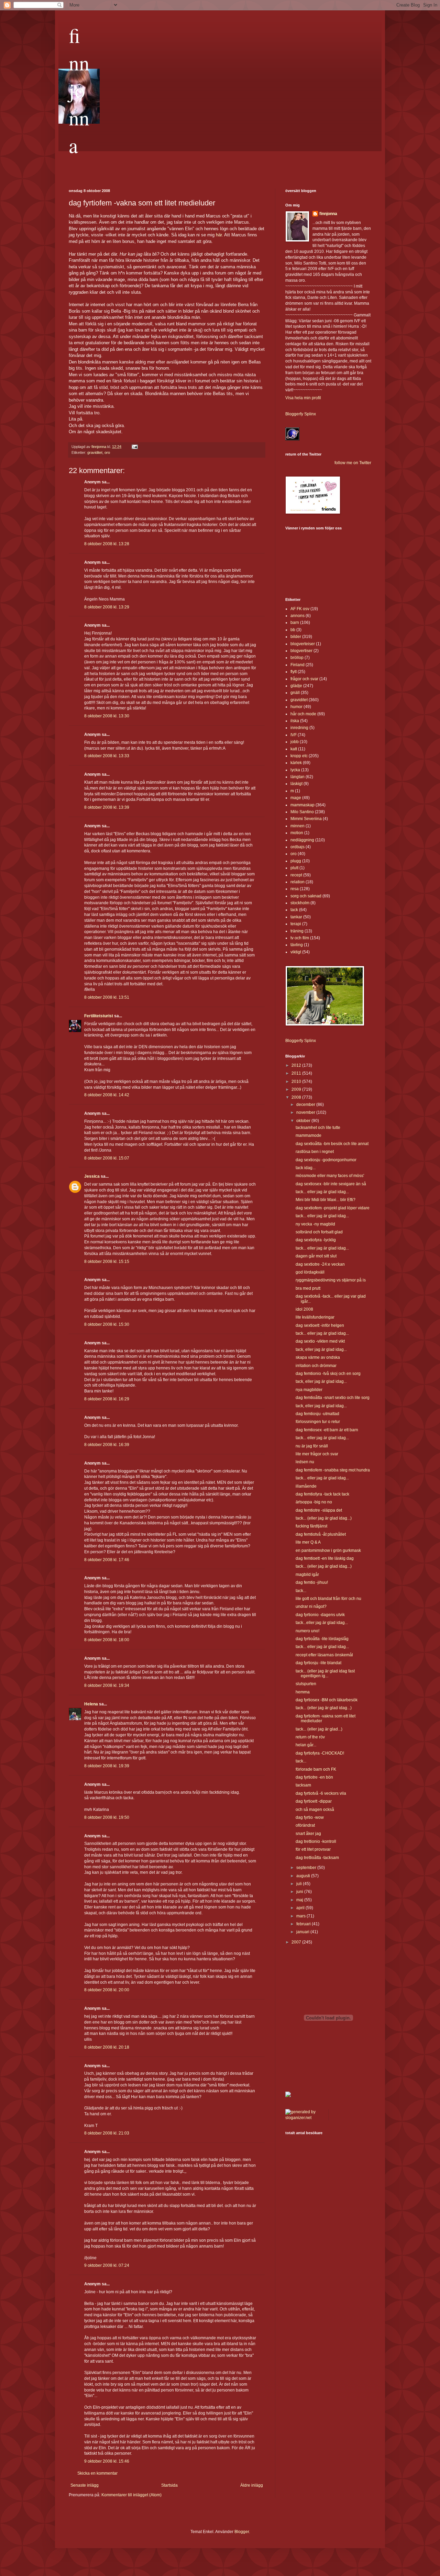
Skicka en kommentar (97, 2473)
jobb (295, 742)
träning (297, 931)
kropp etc (299, 756)
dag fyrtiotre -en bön (314, 1777)
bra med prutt (308, 1288)
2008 (297, 1097)
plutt (294, 868)
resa (295, 889)
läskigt (296, 784)
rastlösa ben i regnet (315, 1152)
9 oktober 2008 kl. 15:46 (107, 2461)
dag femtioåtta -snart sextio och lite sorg (333, 1398)
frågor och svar (304, 679)
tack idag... (306, 1168)
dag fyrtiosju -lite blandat (318, 1663)
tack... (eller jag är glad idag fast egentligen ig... (325, 1673)
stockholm (300, 903)
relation (298, 882)
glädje (296, 686)
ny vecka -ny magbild (315, 1224)
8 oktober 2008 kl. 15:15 (107, 1262)
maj (300, 1900)
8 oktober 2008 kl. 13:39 (107, 807)
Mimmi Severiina (306, 819)
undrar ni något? (311, 1606)
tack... (301, 1591)
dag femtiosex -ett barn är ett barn (327, 1430)
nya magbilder (309, 1390)
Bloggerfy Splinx (301, 414)
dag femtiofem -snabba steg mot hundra (333, 1470)
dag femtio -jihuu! (312, 1582)
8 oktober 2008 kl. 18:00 (107, 1640)
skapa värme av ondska (318, 1357)
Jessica (92, 1176)
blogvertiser (301, 651)
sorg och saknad (306, 896)
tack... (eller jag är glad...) (319, 1729)
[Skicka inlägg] (134, 447)
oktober (304, 1121)
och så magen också (315, 1810)
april (301, 1908)
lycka (295, 770)
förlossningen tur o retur (318, 1422)
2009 (297, 1089)
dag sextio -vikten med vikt (320, 1341)
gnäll (295, 693)
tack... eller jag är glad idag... (322, 1192)
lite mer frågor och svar (317, 1454)
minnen (298, 826)
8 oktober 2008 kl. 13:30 (107, 716)
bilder (296, 637)
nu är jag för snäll (312, 1446)
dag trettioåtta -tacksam (317, 1858)
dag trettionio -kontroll (316, 1841)
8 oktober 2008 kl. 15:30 (107, 1324)
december (306, 1105)
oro (107, 452)
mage (296, 798)
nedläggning (302, 840)
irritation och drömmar (316, 1366)
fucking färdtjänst (311, 1526)
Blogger (242, 2532)
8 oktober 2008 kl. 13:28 (107, 544)
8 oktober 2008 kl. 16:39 (107, 1445)
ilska (295, 721)
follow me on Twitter (353, 463)
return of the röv (310, 1737)
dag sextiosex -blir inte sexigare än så (331, 1184)
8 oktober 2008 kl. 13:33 (107, 756)
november (306, 1112)
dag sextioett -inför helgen (320, 1325)
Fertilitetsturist (99, 1016)
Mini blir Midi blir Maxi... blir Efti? (326, 1200)
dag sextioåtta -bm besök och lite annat (332, 1144)
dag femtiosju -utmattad (317, 1414)
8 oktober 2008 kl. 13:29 (107, 607)
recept (296, 875)
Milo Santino (302, 812)
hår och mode (303, 714)
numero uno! (307, 1631)
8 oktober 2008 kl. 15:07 (107, 1158)
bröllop (297, 658)
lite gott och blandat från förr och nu (328, 1599)
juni (300, 1892)
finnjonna (79, 90)
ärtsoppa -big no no (314, 1502)
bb (293, 630)
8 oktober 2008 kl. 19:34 (107, 1685)
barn (295, 623)
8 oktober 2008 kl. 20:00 (107, 1990)
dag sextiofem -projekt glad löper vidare (333, 1208)
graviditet (95, 452)
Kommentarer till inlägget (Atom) (131, 2495)
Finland (298, 665)
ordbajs (298, 847)
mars (301, 1916)
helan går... (306, 1745)
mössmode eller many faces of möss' (330, 1176)
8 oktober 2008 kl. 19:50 (107, 1817)
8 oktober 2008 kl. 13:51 (107, 997)
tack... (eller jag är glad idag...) (324, 1518)
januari (303, 1932)
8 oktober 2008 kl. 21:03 (107, 2133)
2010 (297, 1082)
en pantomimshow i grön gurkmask (328, 1550)
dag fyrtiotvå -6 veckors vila (321, 1793)
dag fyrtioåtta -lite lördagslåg (322, 1639)
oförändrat (305, 1825)
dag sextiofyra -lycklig (316, 1240)
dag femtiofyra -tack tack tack (322, 1494)
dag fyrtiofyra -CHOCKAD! (320, 1753)
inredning (299, 728)
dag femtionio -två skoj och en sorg (328, 1374)
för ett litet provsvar (313, 1849)
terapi (296, 924)
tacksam (303, 1785)
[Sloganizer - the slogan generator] (304, 2118)
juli (300, 1884)
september (307, 1868)
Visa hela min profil (303, 398)
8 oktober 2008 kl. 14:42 (107, 1095)
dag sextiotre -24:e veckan (320, 1264)
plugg (296, 861)
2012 (297, 1065)
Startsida (169, 2485)
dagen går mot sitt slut (316, 1256)
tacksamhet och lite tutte (318, 1128)
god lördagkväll (310, 1272)
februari (304, 1924)
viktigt (296, 952)
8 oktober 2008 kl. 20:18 (107, 2047)
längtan (298, 777)
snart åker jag (308, 1834)
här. (219, 235)
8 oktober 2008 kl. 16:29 (107, 1399)
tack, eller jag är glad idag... (321, 1349)
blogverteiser (303, 644)
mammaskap (302, 805)
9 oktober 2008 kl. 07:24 (107, 2265)
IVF (294, 735)
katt (294, 749)
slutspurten (306, 1684)
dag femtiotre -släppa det (319, 1510)
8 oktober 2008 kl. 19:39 (107, 1766)
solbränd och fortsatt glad (319, 1232)
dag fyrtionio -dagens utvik (320, 1615)
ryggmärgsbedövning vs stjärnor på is (331, 1280)
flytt (294, 672)
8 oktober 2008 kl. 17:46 (107, 1560)
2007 (297, 1942)
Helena (91, 1704)
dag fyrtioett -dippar (314, 1801)
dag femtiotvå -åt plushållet (321, 1534)
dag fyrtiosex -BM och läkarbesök (327, 1700)
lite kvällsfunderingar (315, 1317)
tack (294, 910)
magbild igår (307, 1575)
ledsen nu (305, 1462)
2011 (297, 1073)
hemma (303, 1692)
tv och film (300, 938)
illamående (306, 1486)
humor (296, 707)
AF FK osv (300, 609)
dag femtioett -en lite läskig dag (325, 1558)
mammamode (309, 1135)
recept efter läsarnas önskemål (324, 1655)
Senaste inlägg (85, 2485)
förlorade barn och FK (316, 1769)
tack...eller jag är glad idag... (322, 1623)
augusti (304, 1876)
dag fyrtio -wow (310, 1817)
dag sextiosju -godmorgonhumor (326, 1160)
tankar (296, 917)
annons (298, 616)
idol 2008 (304, 1309)
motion (297, 833)
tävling (297, 945)
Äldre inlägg (252, 2485)
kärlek (296, 763)
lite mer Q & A (308, 1542)
